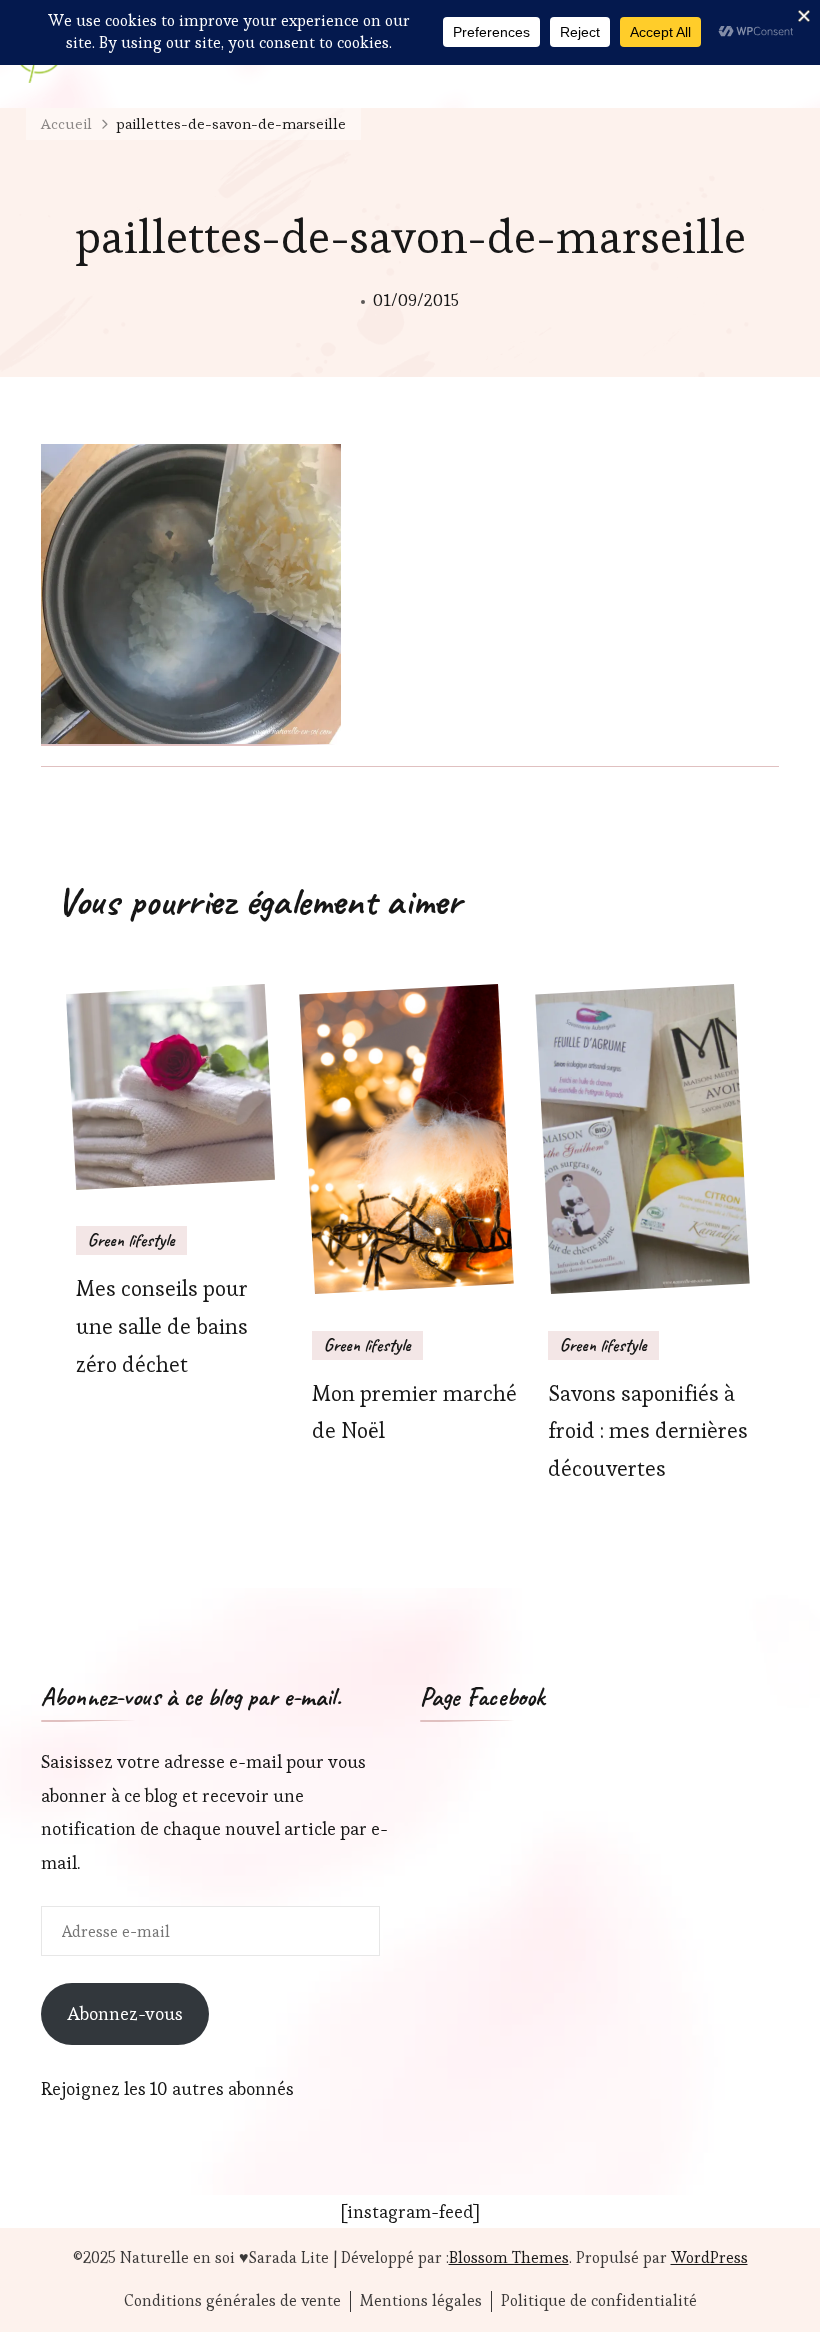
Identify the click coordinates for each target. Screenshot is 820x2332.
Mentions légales (421, 2301)
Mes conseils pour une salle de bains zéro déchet (162, 1326)
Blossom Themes (509, 2257)
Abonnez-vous (125, 2013)
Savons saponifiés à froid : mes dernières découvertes (648, 1431)
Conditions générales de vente (232, 2301)
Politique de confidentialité (599, 2301)
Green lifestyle (131, 1240)
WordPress (709, 2257)
